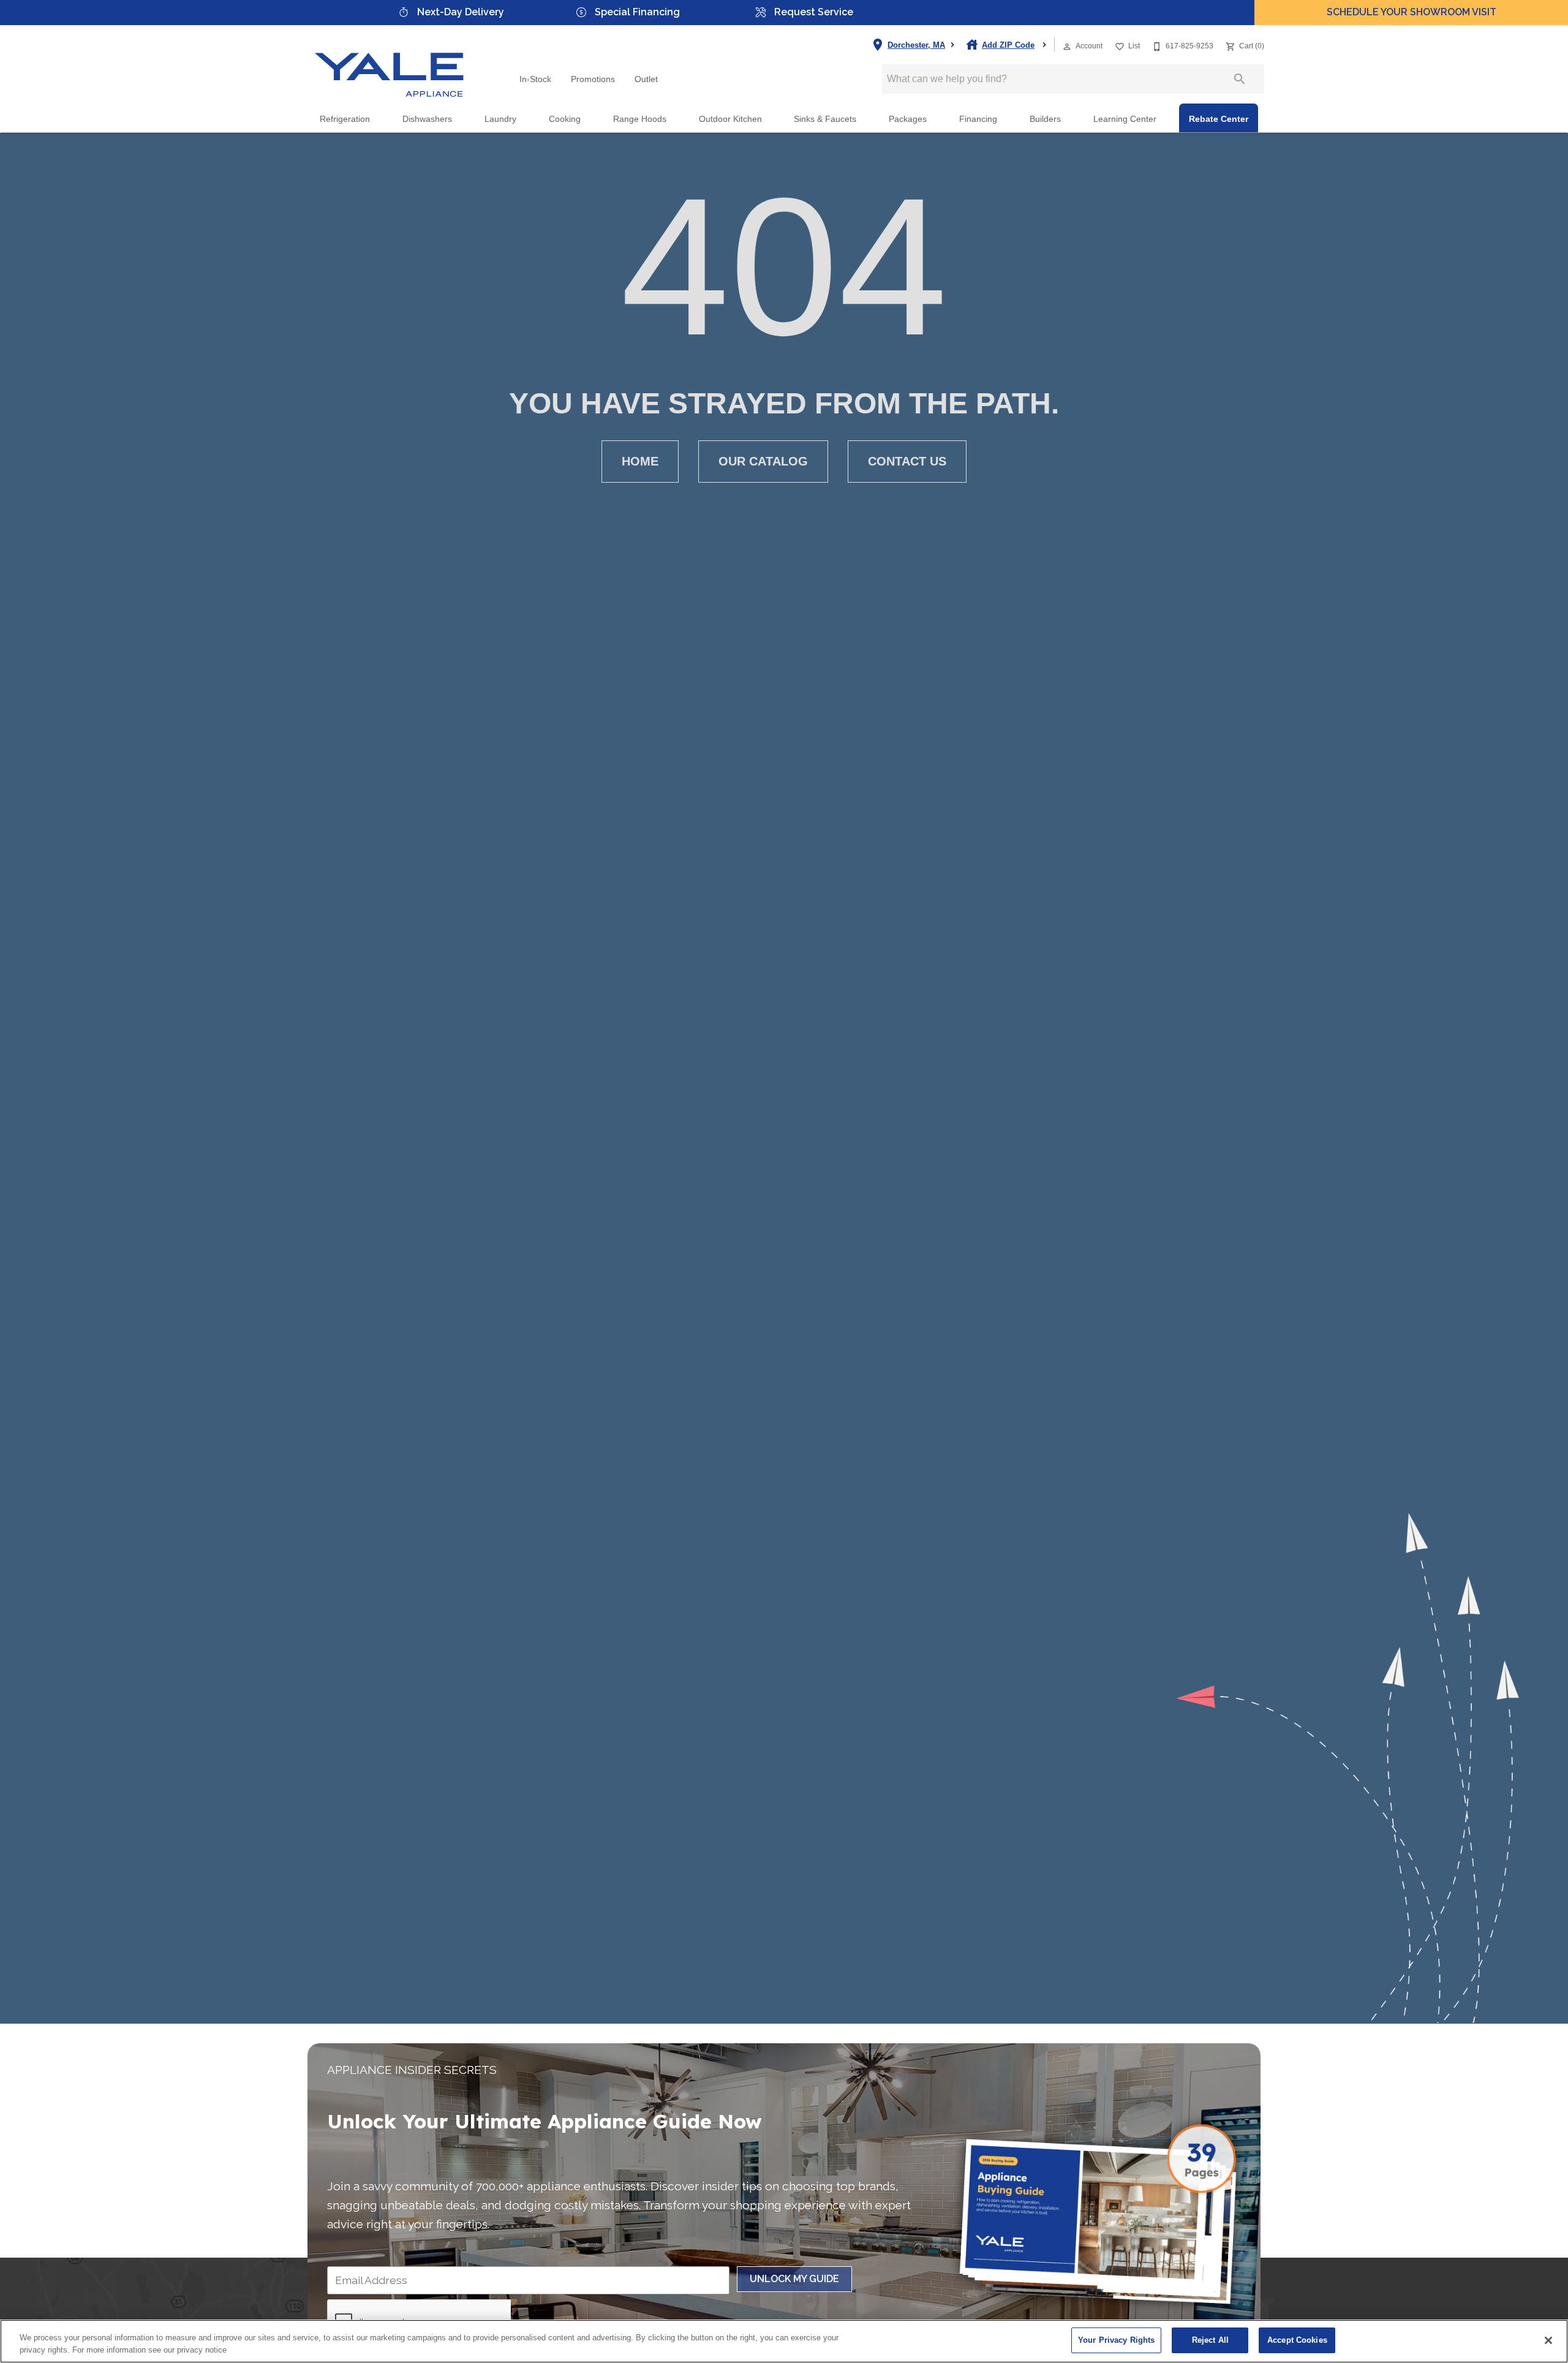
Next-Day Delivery (461, 12)
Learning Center (1125, 119)
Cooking (565, 119)
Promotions (593, 79)
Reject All (1210, 2340)
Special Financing (637, 12)
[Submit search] (1240, 79)
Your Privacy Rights (1116, 2340)
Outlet (646, 79)
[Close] (1548, 2340)
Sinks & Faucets (825, 119)
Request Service (814, 12)
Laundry (500, 119)
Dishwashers (427, 119)
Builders (1045, 119)
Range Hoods (640, 119)
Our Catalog (763, 461)
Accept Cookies (1297, 2340)
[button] (1067, 47)
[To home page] (390, 64)
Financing (978, 119)
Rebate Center (1219, 119)
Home (640, 461)
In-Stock (535, 79)
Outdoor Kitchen (730, 119)
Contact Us (907, 461)
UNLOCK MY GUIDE (794, 2279)
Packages (908, 119)
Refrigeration (345, 119)
